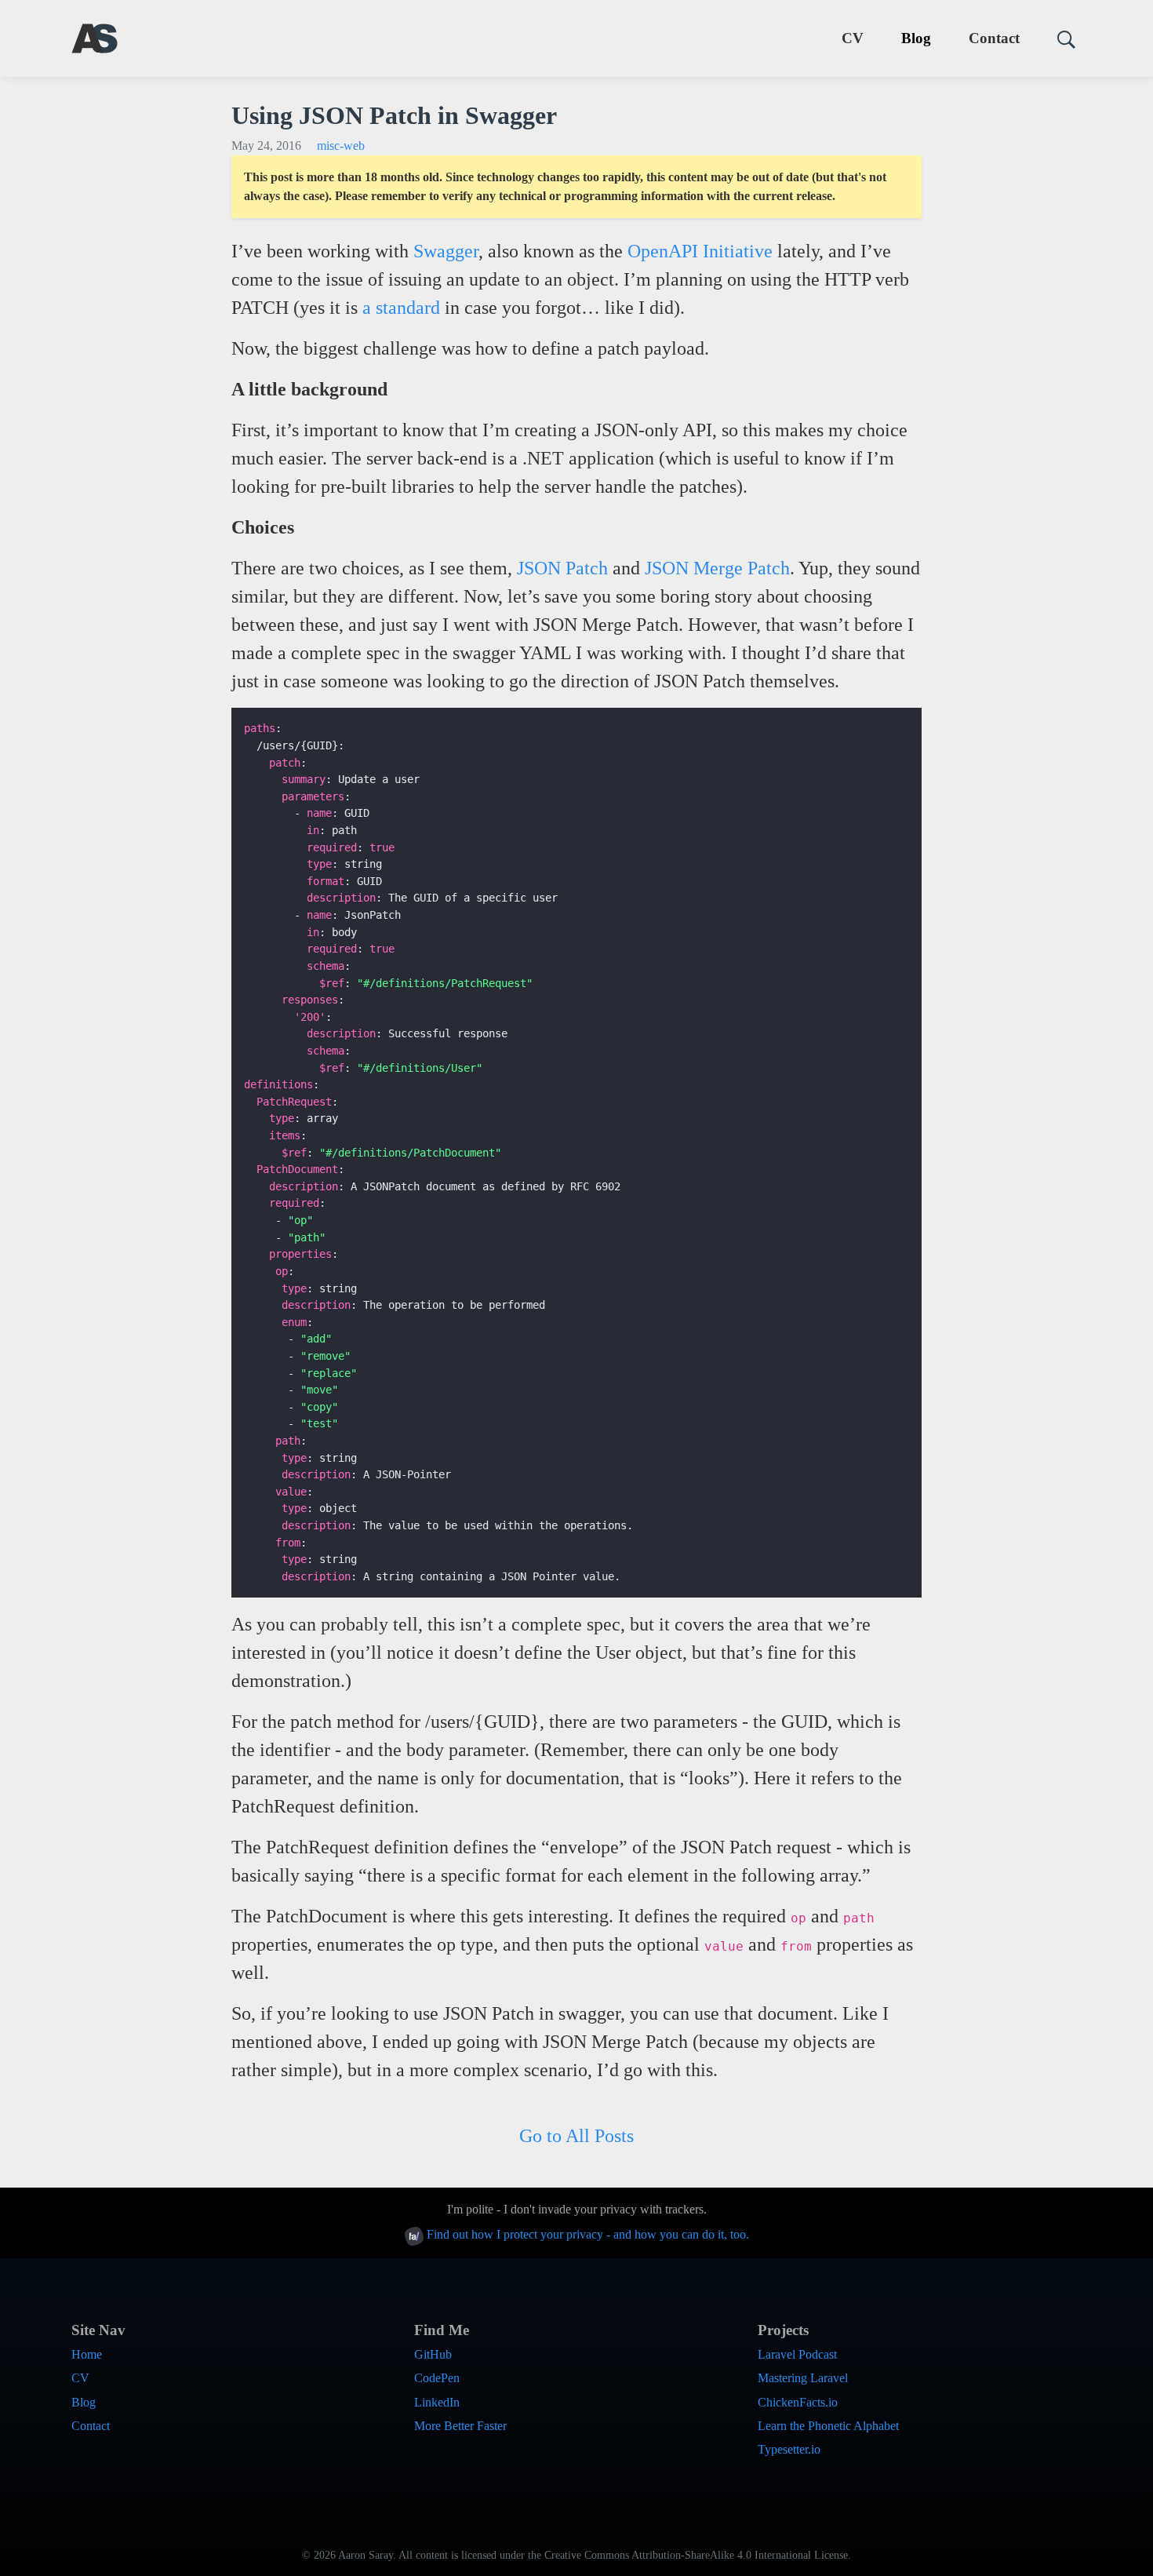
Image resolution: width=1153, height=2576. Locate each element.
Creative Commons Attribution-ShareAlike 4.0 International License (696, 2555)
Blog (916, 38)
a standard (401, 308)
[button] (1060, 39)
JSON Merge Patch (717, 568)
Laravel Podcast (797, 2354)
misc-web (341, 146)
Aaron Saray (366, 2555)
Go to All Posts (576, 2136)
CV (853, 38)
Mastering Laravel (803, 2378)
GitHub (433, 2354)
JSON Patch (562, 568)
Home (87, 2354)
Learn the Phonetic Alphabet (828, 2426)
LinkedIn (437, 2402)
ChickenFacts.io (798, 2402)
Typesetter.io (789, 2449)
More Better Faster (460, 2426)
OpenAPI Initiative (700, 251)
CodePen (437, 2378)
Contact (994, 38)
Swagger (446, 251)
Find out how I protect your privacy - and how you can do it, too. (586, 2234)
